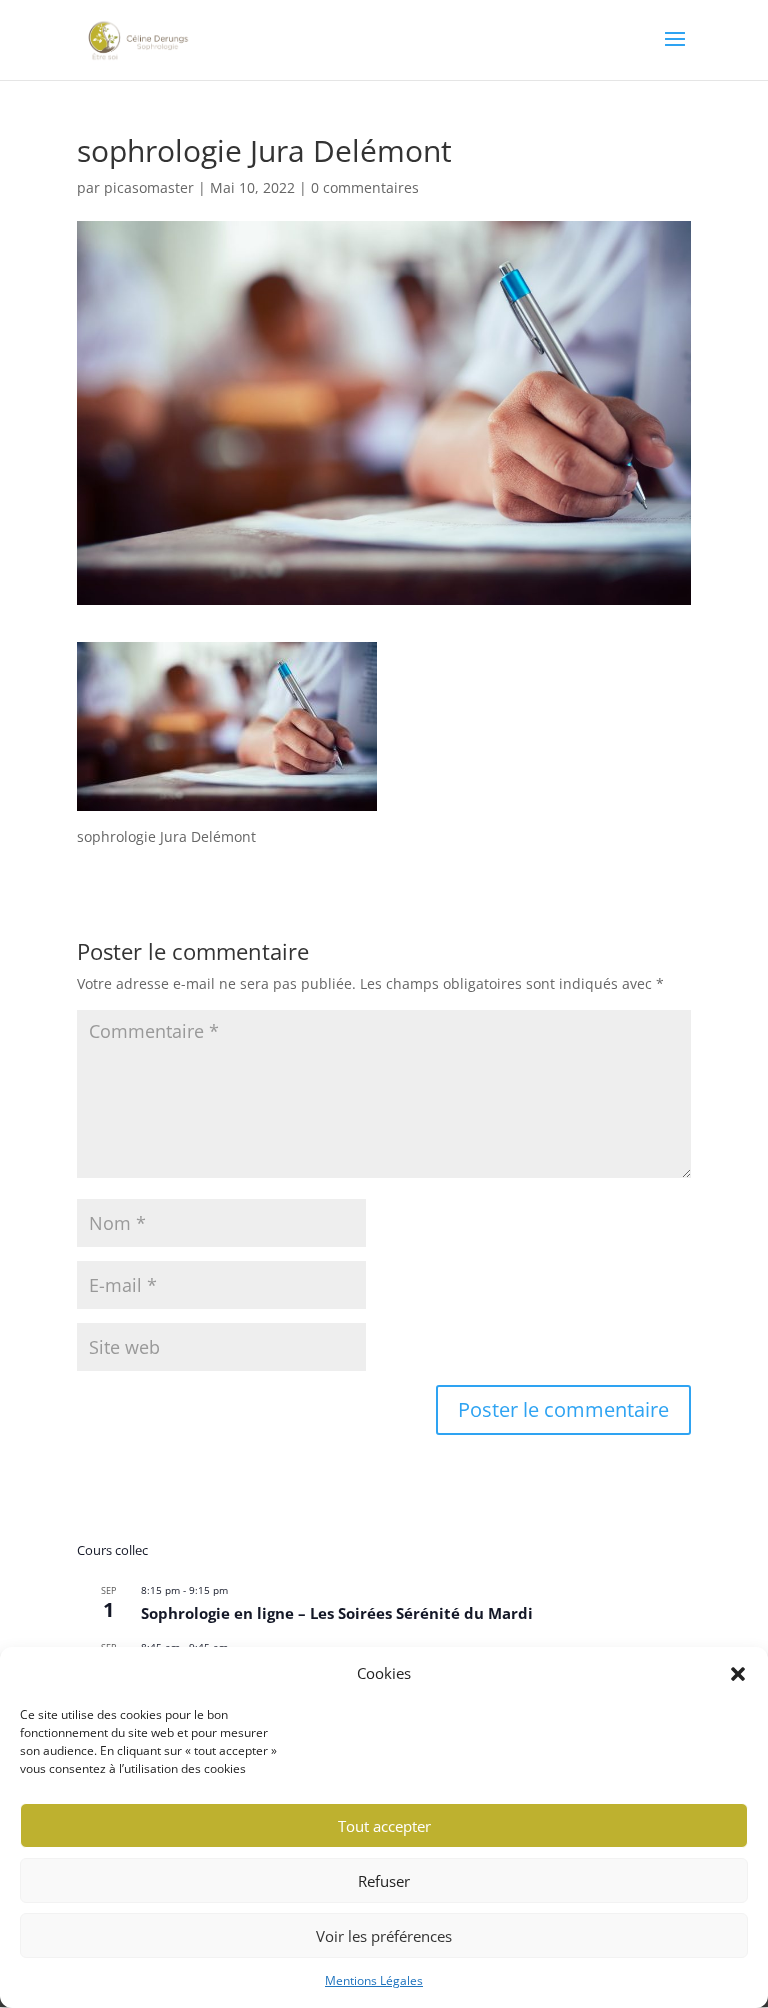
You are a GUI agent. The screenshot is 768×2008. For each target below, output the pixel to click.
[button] (738, 1674)
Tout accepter (384, 1826)
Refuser (384, 1881)
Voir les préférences (384, 1936)
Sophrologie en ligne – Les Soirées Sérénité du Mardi (337, 1613)
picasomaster (149, 187)
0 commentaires (365, 187)
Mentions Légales (374, 1980)
